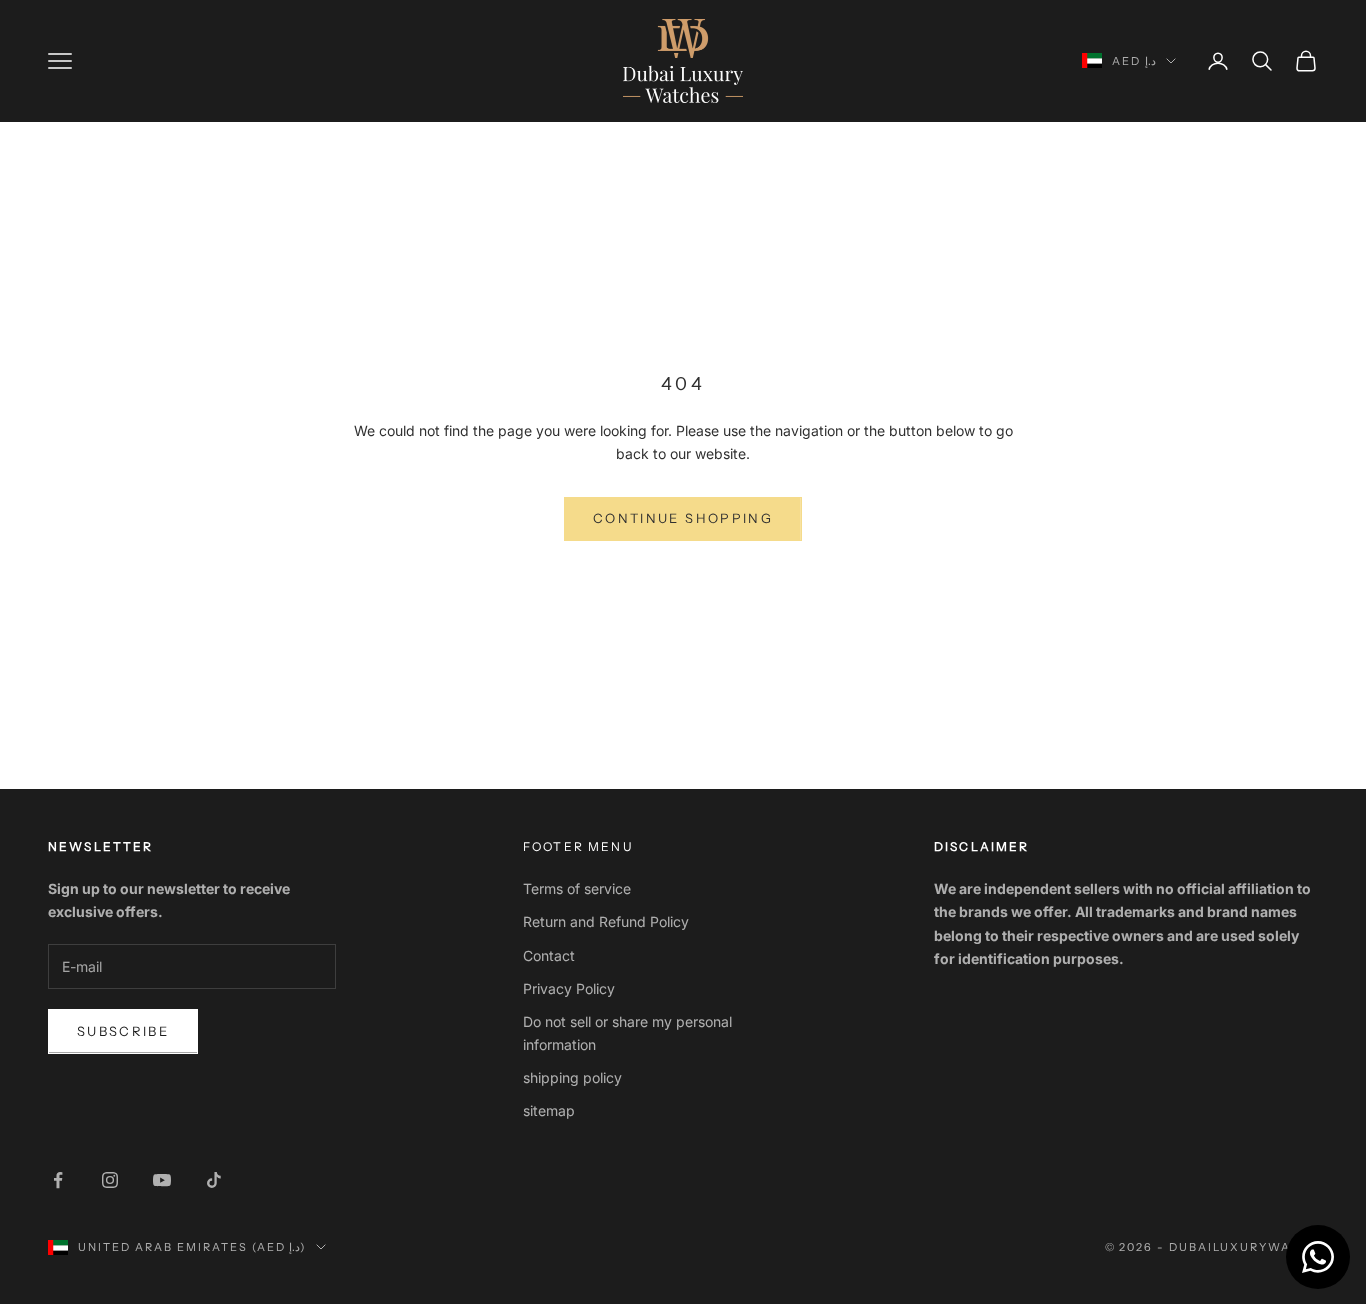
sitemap (549, 1110)
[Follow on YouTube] (162, 1180)
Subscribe (123, 1031)
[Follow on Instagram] (110, 1180)
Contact (549, 955)
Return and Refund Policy (606, 921)
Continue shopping (683, 518)
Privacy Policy (569, 988)
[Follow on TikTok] (214, 1180)
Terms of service (577, 888)
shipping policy (572, 1077)
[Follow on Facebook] (58, 1180)
